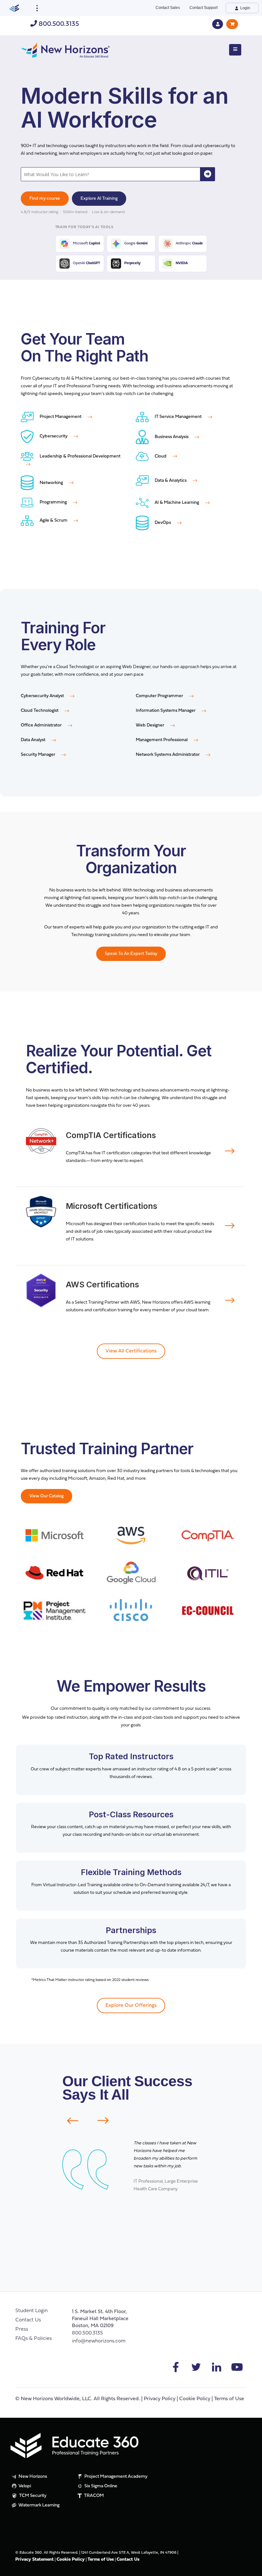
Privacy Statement (35, 2560)
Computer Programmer (160, 696)
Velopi (24, 2486)
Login (245, 8)
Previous (69, 2121)
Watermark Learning (39, 2505)
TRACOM (93, 2496)
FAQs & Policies (34, 2339)
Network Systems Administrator (168, 755)
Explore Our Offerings (131, 2006)
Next (107, 2120)
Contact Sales (168, 8)
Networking (51, 483)
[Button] (235, 50)
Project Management (61, 417)
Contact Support (204, 8)
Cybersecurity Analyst (43, 696)
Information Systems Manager (166, 711)
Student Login (31, 2311)
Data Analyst (34, 740)
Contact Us (28, 2320)
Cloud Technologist (40, 711)
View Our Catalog (46, 1496)
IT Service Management (178, 417)
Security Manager (39, 755)
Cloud (161, 456)
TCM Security (32, 2496)
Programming (53, 502)
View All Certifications (131, 1351)
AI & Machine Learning (177, 503)
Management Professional (162, 740)
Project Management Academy (116, 2477)
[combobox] (111, 174)
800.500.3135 (58, 24)
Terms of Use (229, 2399)
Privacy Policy (160, 2399)
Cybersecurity (54, 436)
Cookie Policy (195, 2399)
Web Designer (150, 725)
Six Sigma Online (100, 2486)
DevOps (163, 523)
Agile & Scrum (54, 521)
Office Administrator (42, 725)
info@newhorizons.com (99, 2341)
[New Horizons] (65, 49)
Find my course (45, 199)
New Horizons (32, 2477)
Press (22, 2329)
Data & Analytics (171, 481)
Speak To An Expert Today (131, 954)
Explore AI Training (99, 199)
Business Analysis (172, 437)
